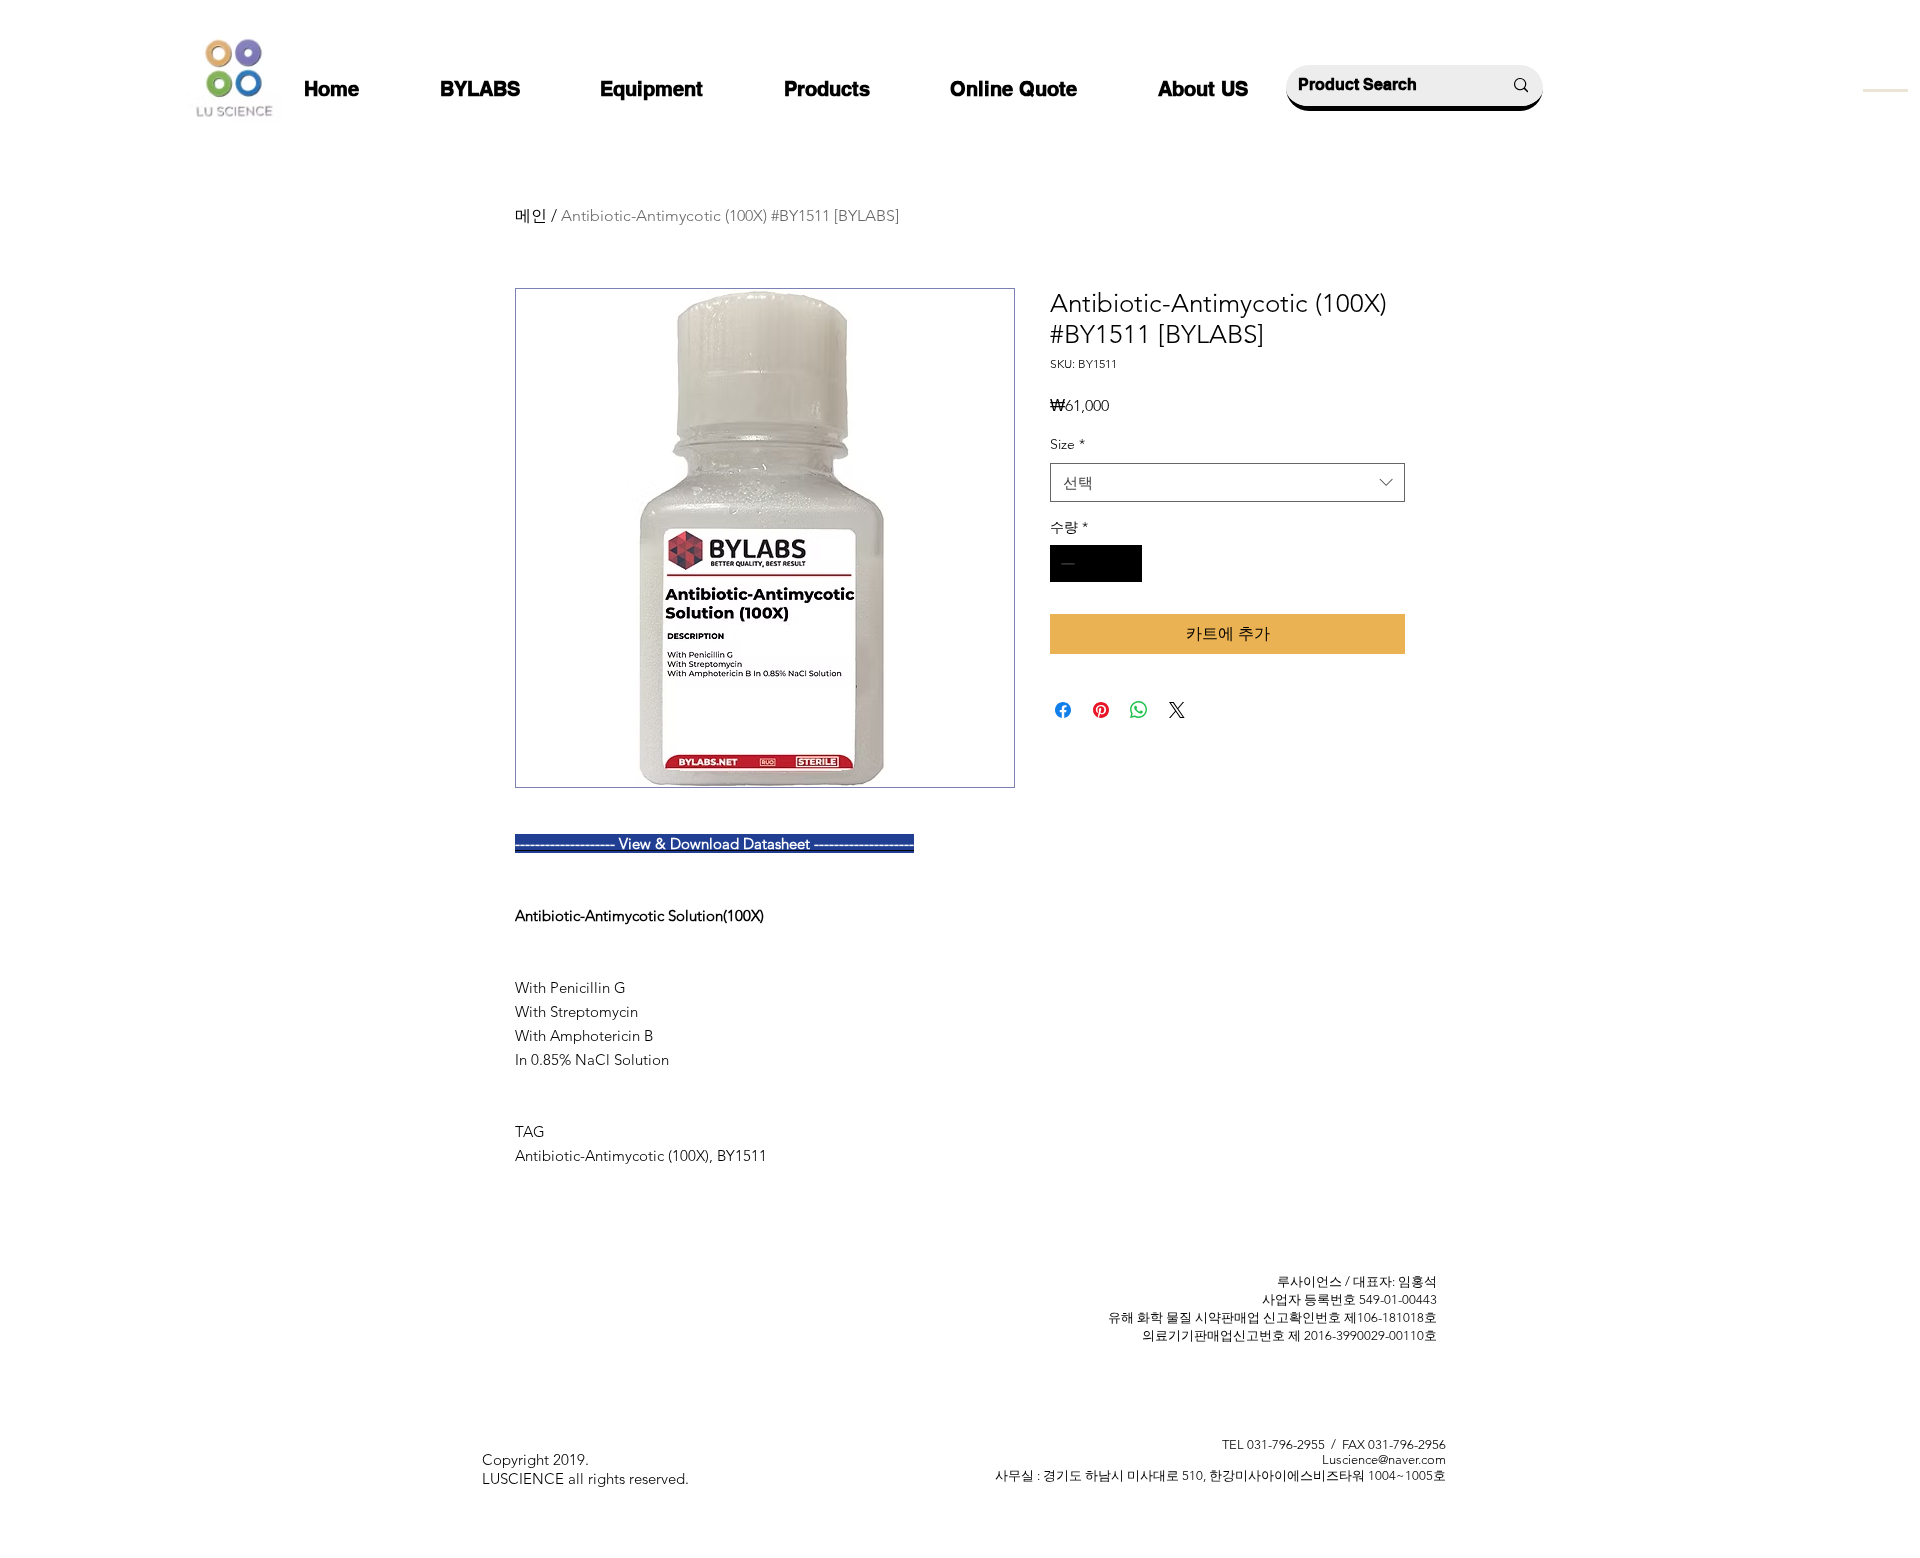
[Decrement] (1065, 563)
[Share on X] (1177, 710)
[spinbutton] (1096, 563)
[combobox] (1227, 482)
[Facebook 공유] (1063, 710)
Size (1067, 444)
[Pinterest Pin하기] (1101, 710)
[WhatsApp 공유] (1139, 710)
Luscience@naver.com (1384, 1459)
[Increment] (1126, 563)
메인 (531, 215)
